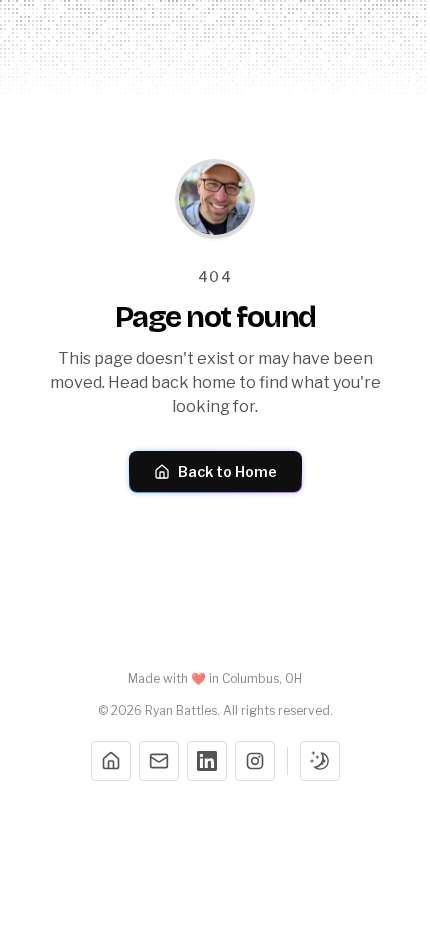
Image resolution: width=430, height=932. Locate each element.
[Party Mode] (320, 761)
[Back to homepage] (215, 199)
